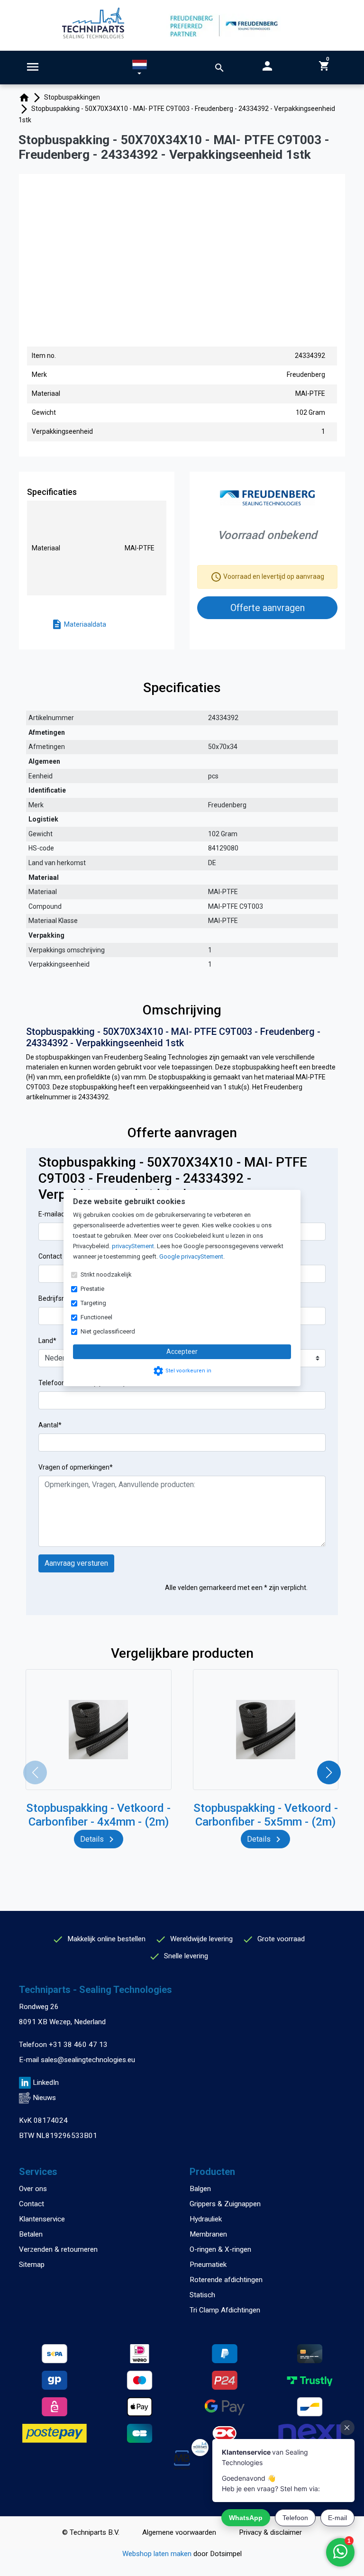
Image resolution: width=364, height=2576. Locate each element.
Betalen (31, 2234)
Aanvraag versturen (76, 1563)
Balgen (200, 2189)
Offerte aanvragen (268, 608)
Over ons (33, 2189)
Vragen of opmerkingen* (76, 1467)
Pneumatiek (208, 2265)
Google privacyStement (191, 1256)
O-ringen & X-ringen (220, 2249)
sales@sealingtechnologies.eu (88, 2060)
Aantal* (50, 1425)
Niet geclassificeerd (108, 1331)
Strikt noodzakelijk (106, 1274)
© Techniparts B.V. (91, 2532)
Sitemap (32, 2265)
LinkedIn (46, 2083)
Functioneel (96, 1317)
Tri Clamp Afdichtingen (225, 2310)
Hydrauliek (206, 2219)
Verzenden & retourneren (58, 2249)
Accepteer (182, 1352)
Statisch (202, 2295)
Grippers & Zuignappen (225, 2204)
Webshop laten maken (158, 2554)
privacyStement (133, 1246)
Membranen (208, 2234)
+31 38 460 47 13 (78, 2045)
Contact (32, 2204)
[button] (140, 69)
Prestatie (92, 1289)
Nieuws (44, 2098)
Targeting (93, 1303)
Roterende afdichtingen (226, 2280)
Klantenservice (42, 2219)
